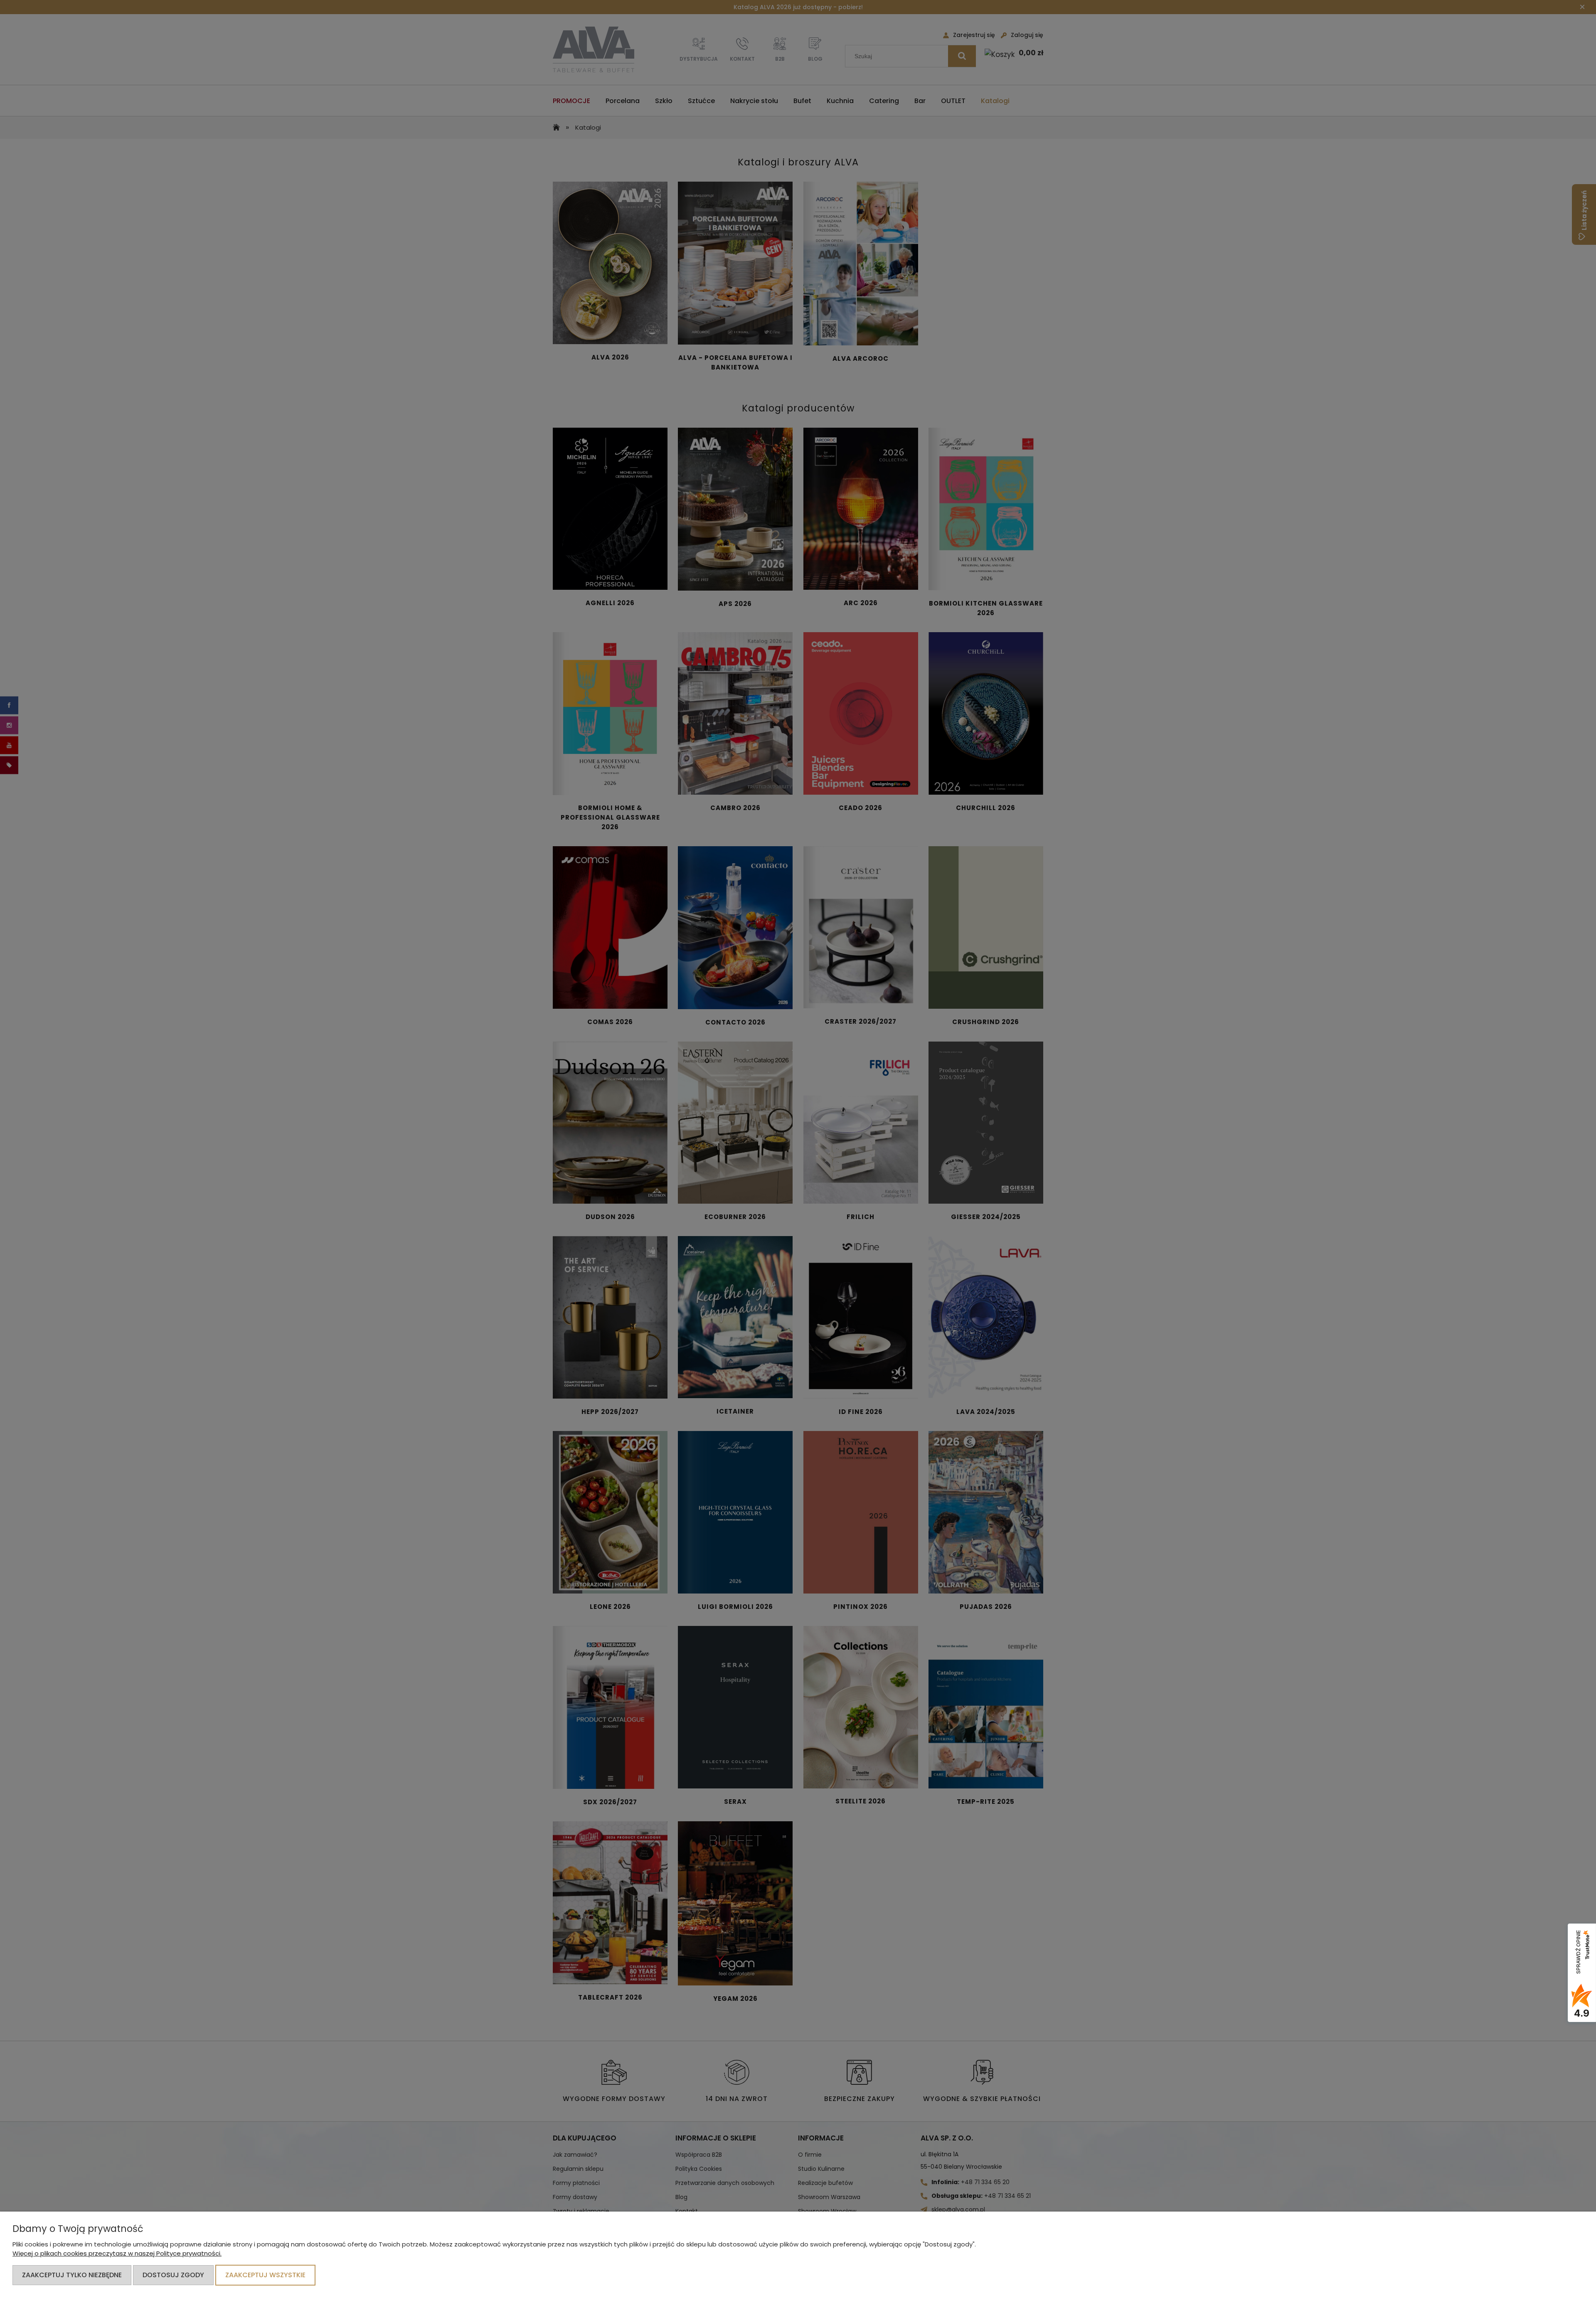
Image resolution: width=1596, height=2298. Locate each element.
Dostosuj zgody (173, 2275)
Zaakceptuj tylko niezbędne (72, 2275)
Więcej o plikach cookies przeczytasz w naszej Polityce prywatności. (117, 2253)
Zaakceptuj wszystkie (265, 2275)
